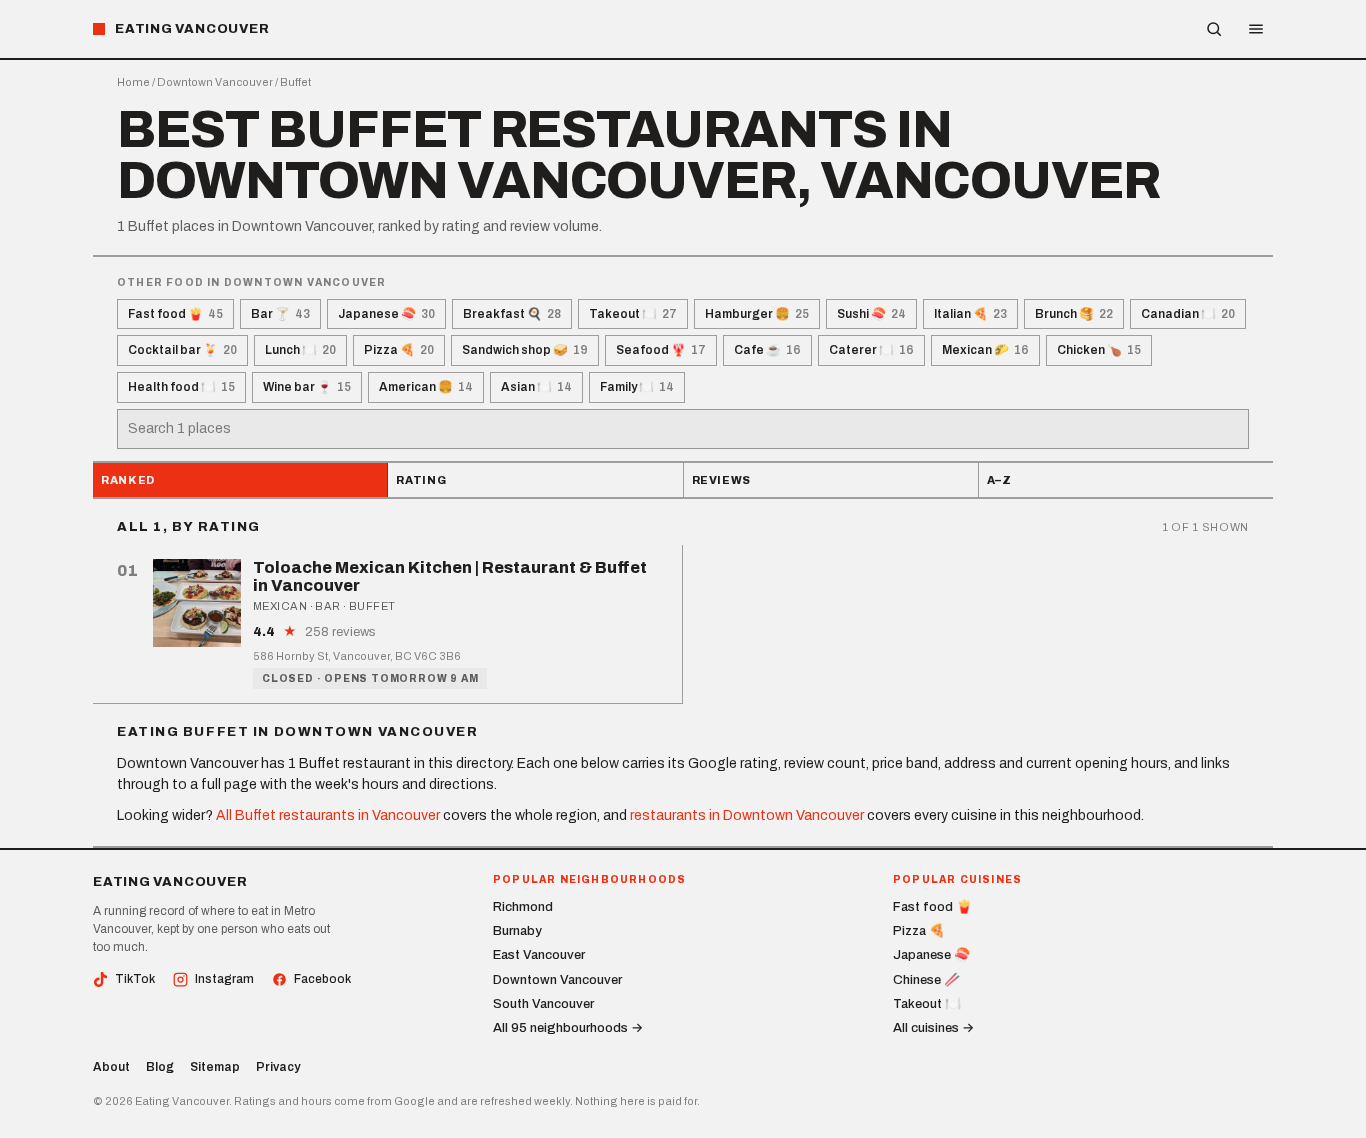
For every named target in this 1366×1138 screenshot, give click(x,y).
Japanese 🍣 (386, 314)
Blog (160, 1067)
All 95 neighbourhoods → (568, 1028)
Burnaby (517, 931)
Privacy (278, 1067)
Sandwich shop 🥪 (525, 350)
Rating (421, 480)
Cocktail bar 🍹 (182, 350)
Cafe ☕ (767, 350)
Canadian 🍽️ (1188, 314)
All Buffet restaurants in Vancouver (328, 815)
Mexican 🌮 (985, 350)
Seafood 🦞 (661, 350)
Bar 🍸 (280, 314)
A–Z (999, 480)
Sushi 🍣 (871, 314)
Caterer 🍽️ (871, 350)
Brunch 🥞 (1074, 314)
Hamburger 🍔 (757, 314)
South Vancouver (543, 1004)
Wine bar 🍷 (307, 387)
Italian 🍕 (970, 314)
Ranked (128, 480)
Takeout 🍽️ (633, 314)
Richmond (523, 907)
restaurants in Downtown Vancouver (747, 815)
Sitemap (215, 1067)
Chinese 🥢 (926, 980)
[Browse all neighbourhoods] (1214, 29)
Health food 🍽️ (181, 387)
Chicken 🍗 (1099, 350)
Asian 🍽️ (536, 387)
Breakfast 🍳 (512, 314)
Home (133, 82)
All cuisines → (933, 1028)
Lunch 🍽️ (300, 350)
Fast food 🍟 (175, 314)
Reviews (722, 480)
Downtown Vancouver (215, 82)
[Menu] (1256, 29)
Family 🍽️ (637, 387)
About (111, 1067)
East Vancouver (539, 955)
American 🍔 (426, 387)
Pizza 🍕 (399, 350)
